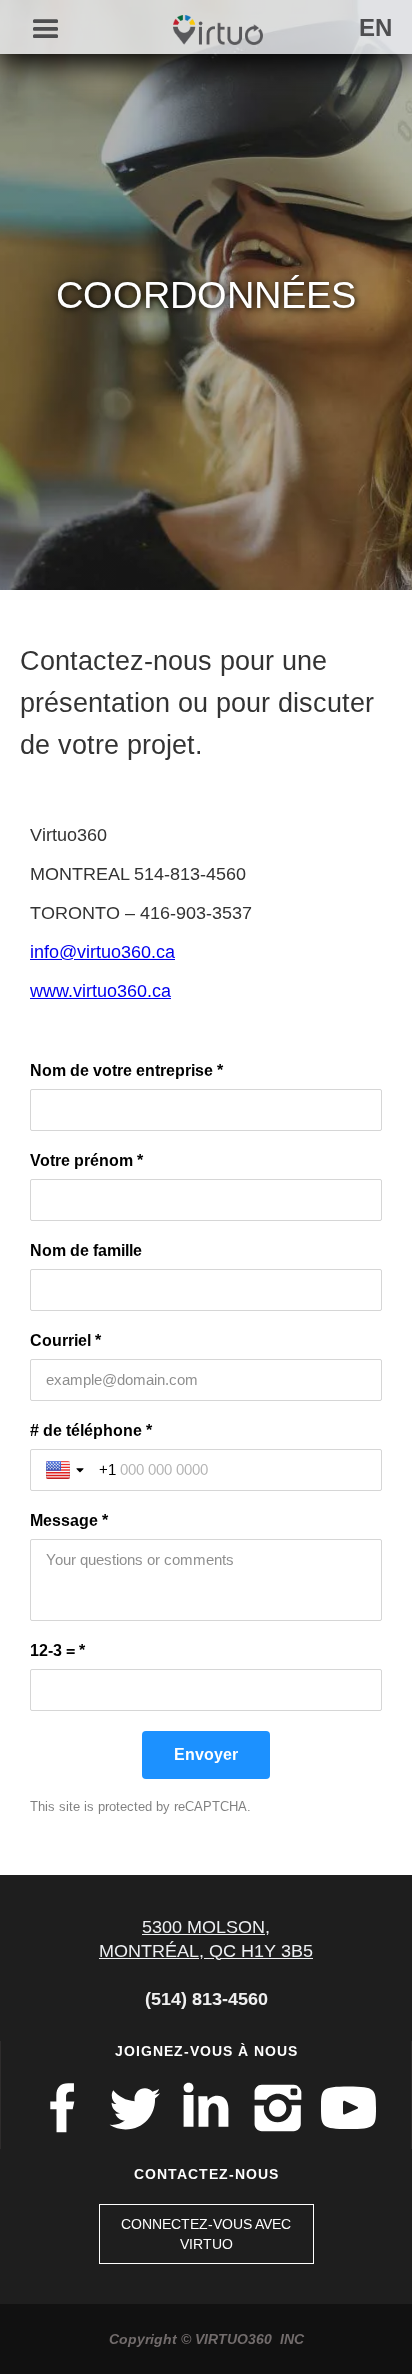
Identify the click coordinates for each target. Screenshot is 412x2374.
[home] (213, 24)
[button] (38, 30)
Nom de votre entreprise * (126, 1070)
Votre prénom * (86, 1160)
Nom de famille (86, 1250)
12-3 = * (57, 1650)
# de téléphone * (91, 1430)
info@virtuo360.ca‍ (102, 952)
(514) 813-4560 (206, 1999)
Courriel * (65, 1340)
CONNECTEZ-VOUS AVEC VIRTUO (206, 2234)
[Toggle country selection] (67, 1470)
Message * (69, 1520)
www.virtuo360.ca (100, 991)
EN (375, 27)
